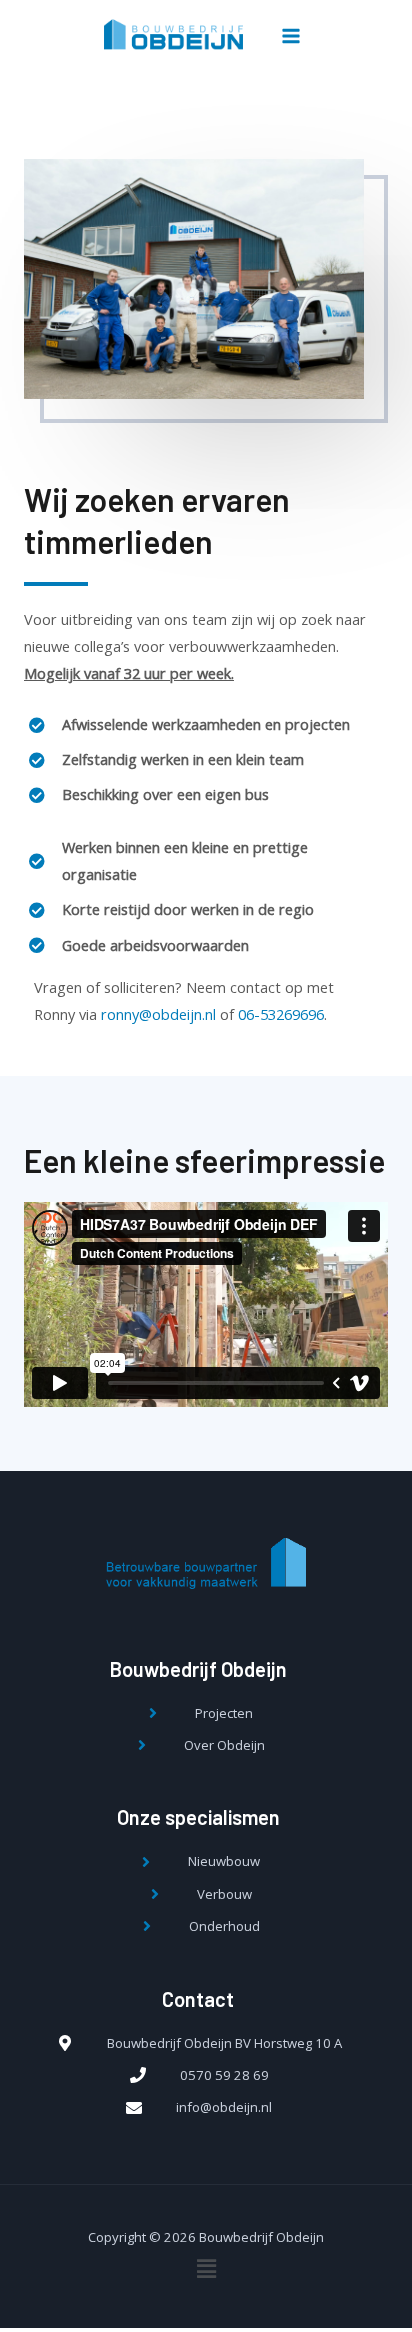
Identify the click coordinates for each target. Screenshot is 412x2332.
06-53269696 (281, 1014)
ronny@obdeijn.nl (158, 1014)
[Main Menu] (291, 36)
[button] (206, 1304)
